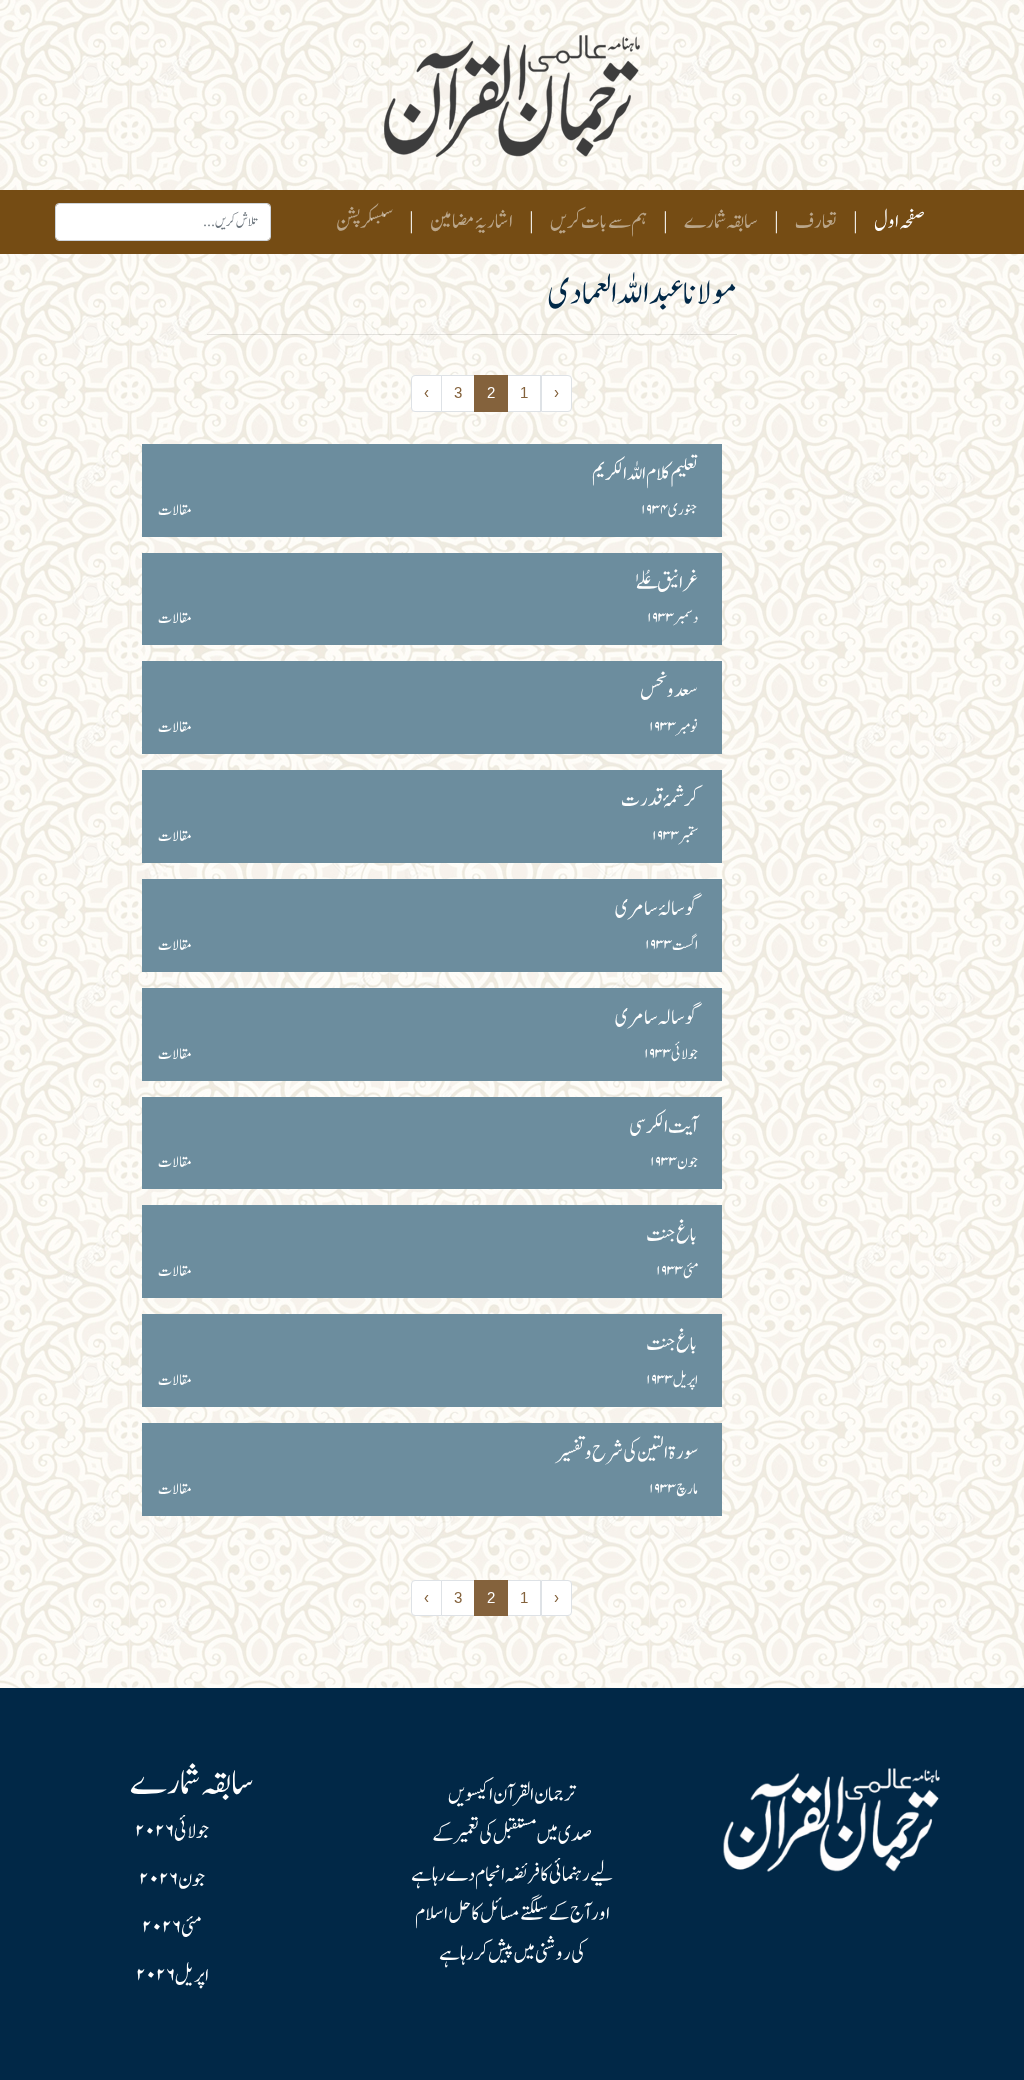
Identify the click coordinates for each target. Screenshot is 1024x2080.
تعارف (816, 222)
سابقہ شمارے (721, 222)
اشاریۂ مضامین (471, 222)
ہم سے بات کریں (598, 222)
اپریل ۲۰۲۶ (172, 1976)
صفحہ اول (895, 221)
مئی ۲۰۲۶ (172, 1928)
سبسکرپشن (364, 222)
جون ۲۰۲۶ (172, 1880)
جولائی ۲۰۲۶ (172, 1832)
